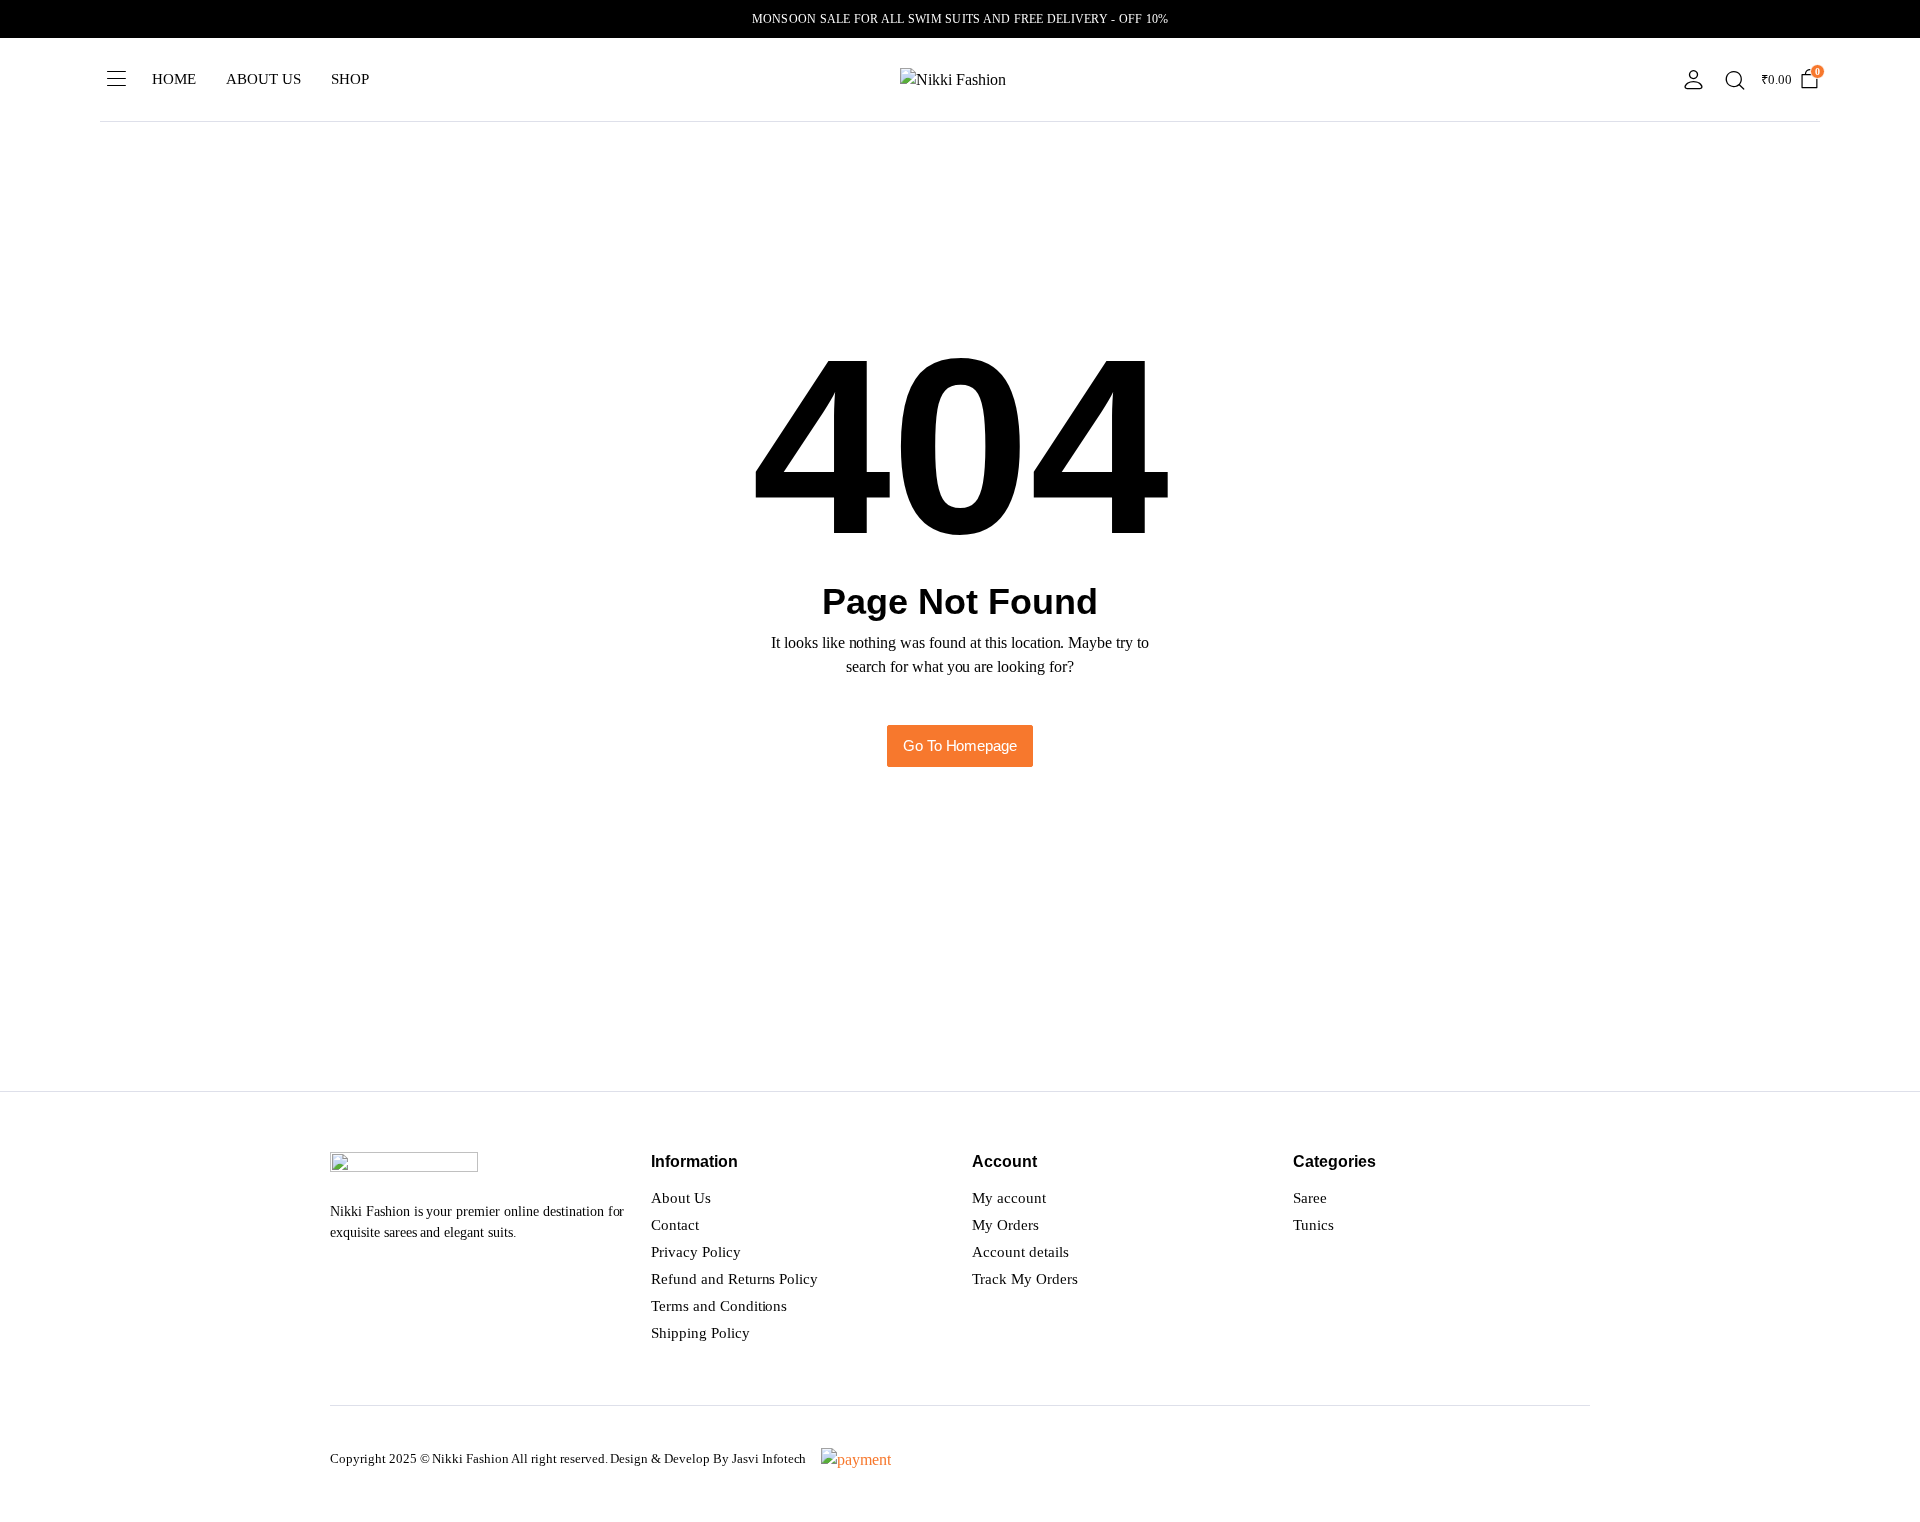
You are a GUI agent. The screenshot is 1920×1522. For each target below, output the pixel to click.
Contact (675, 1225)
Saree (1310, 1198)
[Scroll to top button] (1875, 1477)
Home (174, 79)
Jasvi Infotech (769, 1458)
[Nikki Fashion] (960, 80)
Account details (1020, 1252)
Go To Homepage (960, 745)
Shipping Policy (700, 1333)
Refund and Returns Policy (734, 1279)
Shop (350, 79)
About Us (263, 79)
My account (1009, 1198)
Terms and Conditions (719, 1306)
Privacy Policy (696, 1252)
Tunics (1313, 1225)
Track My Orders (1025, 1279)
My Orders (1005, 1225)
